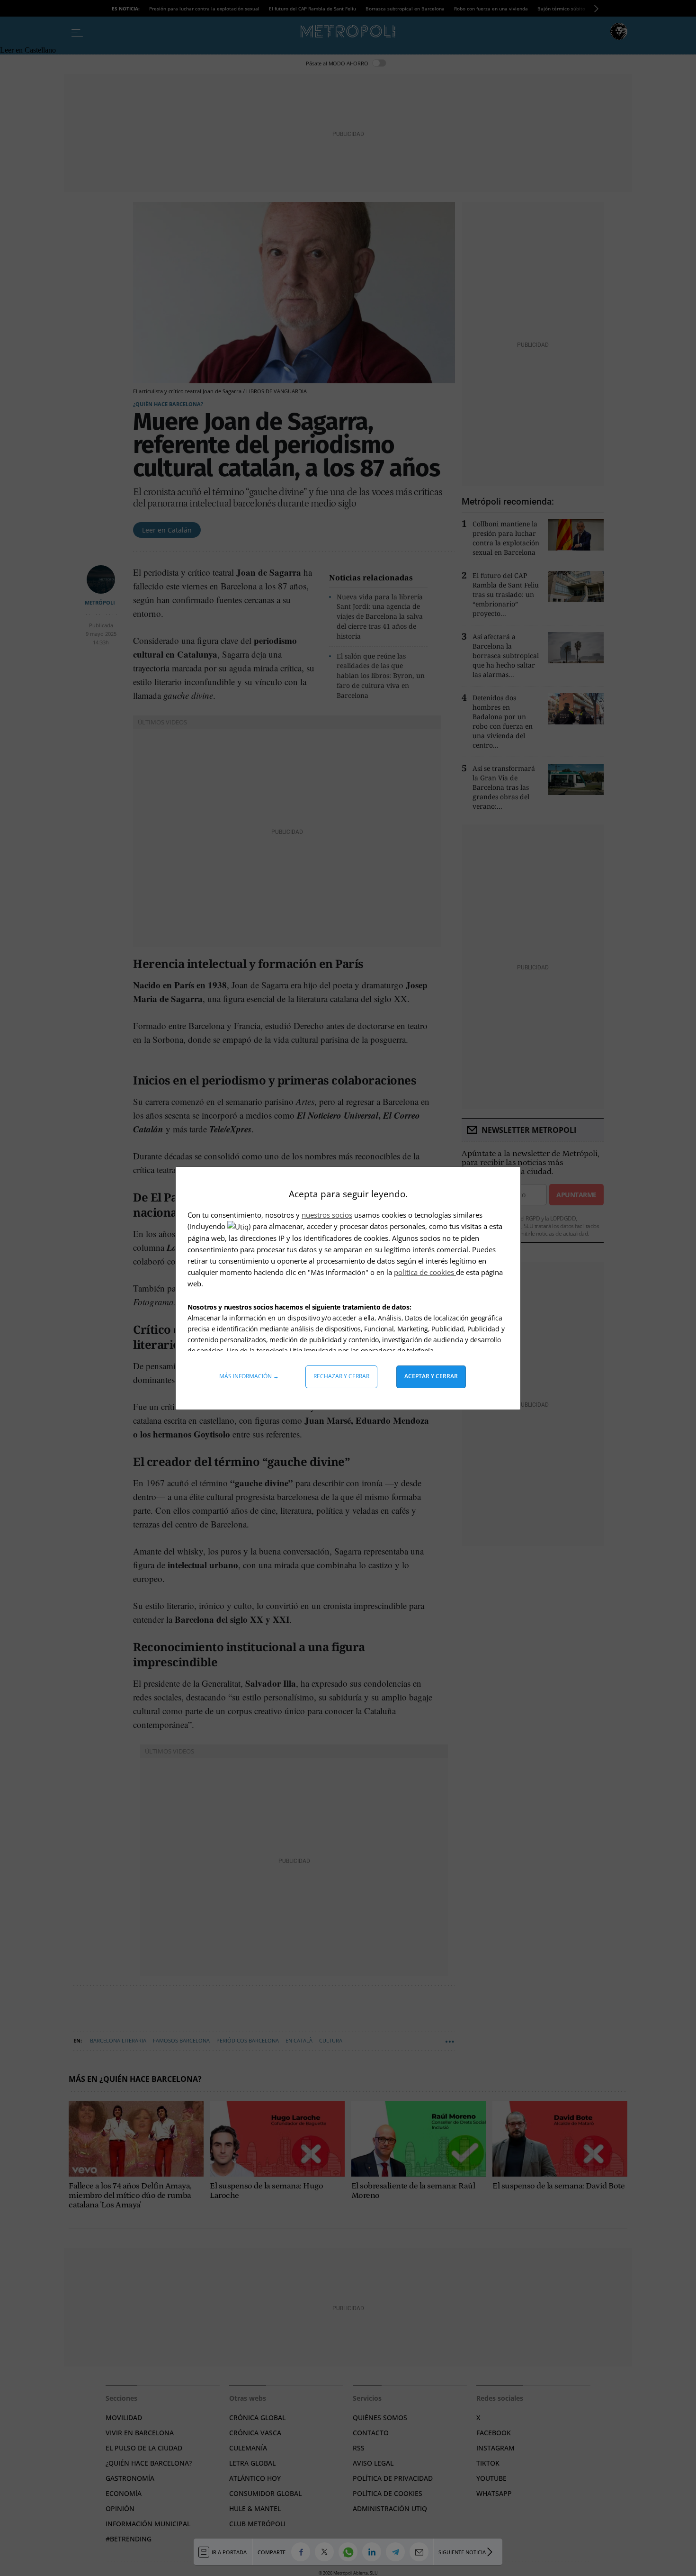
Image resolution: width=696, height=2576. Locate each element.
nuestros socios (327, 1215)
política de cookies (425, 1272)
